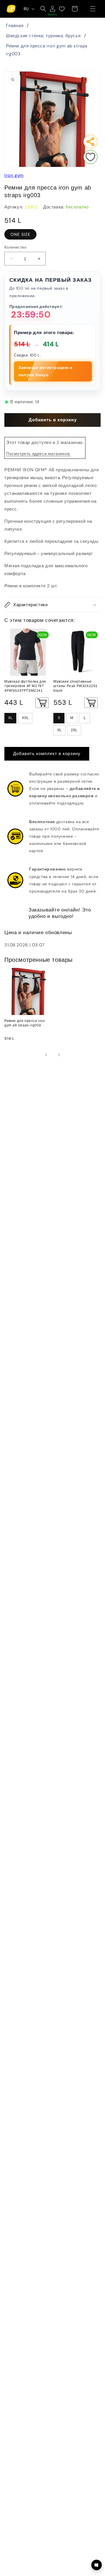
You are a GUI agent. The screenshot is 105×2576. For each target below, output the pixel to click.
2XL (74, 730)
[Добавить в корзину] (42, 703)
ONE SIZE (20, 234)
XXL (25, 718)
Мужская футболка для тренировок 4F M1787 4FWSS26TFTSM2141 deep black (25, 686)
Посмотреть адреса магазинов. (38, 454)
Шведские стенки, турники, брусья (43, 36)
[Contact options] (97, 2565)
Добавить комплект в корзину (47, 754)
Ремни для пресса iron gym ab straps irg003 (47, 50)
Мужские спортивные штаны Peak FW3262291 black (76, 686)
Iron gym (14, 175)
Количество (15, 247)
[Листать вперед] (59, 1055)
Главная (15, 26)
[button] (93, 9)
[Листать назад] (46, 1055)
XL (10, 718)
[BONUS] (52, 9)
